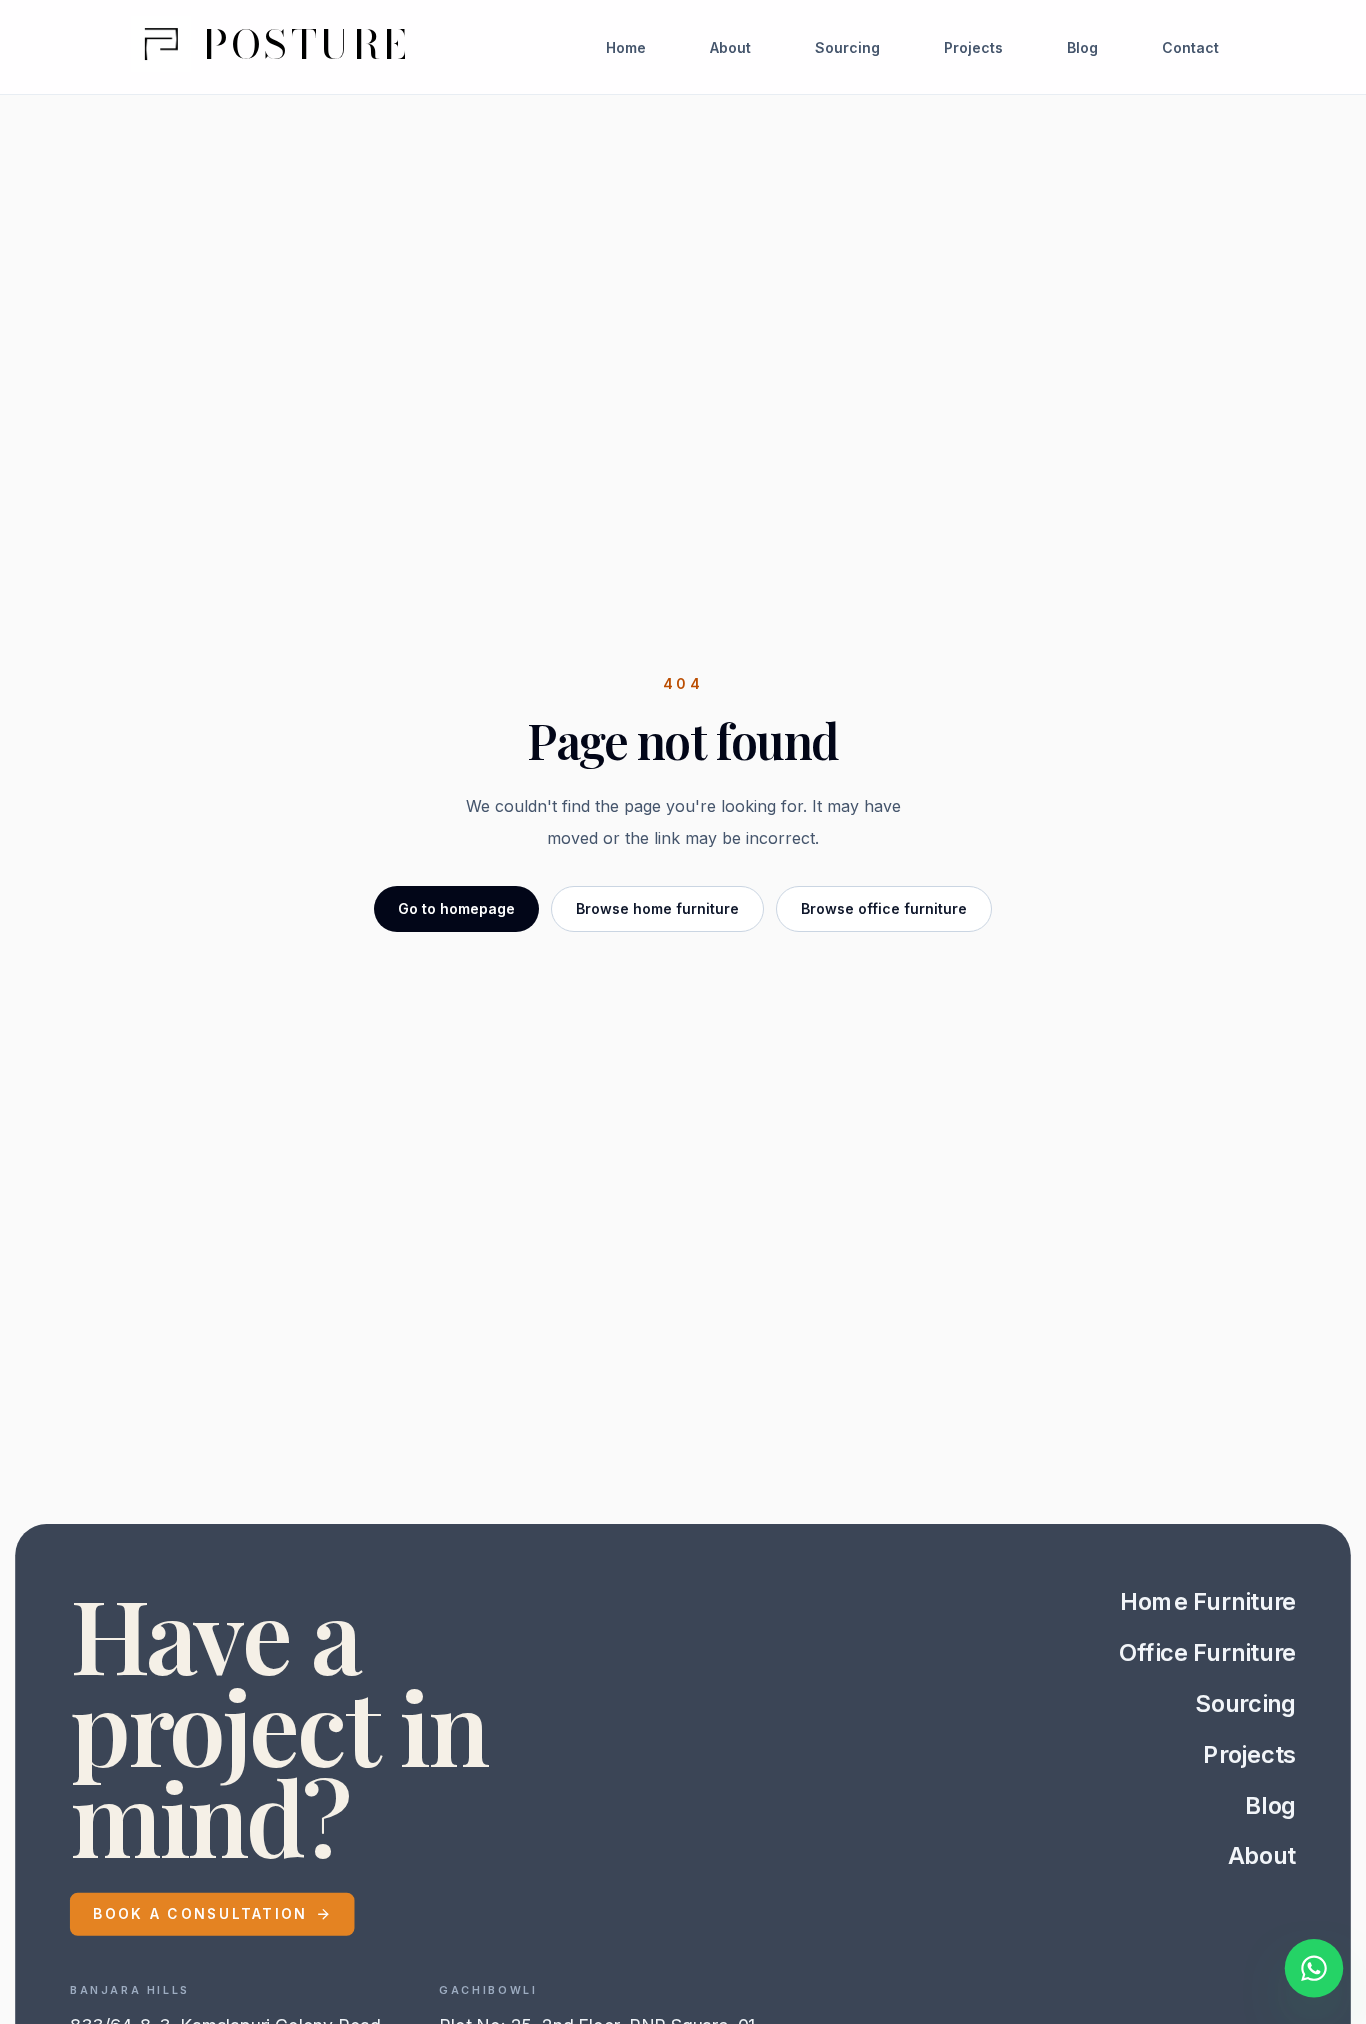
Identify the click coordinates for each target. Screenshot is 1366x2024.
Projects (973, 47)
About (730, 47)
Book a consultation (200, 1913)
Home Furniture (1208, 1601)
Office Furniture (1207, 1652)
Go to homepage (456, 908)
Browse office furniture (884, 908)
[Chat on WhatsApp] (1314, 1972)
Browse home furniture (657, 908)
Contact (1190, 47)
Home (626, 47)
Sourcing (847, 47)
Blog (1082, 47)
